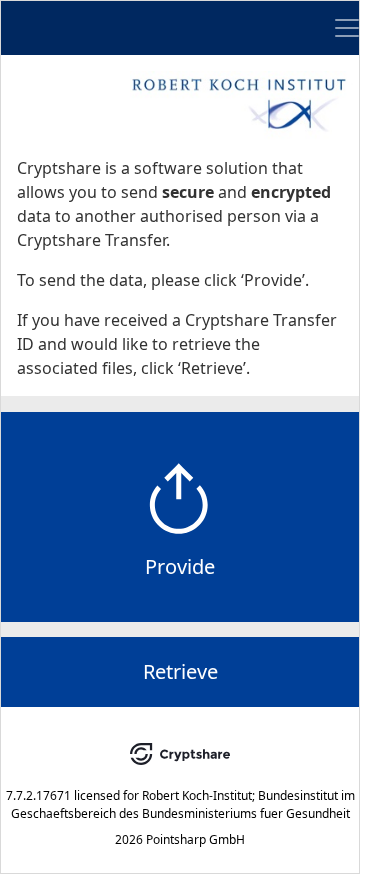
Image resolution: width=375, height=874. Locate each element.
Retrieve (180, 671)
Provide (180, 566)
